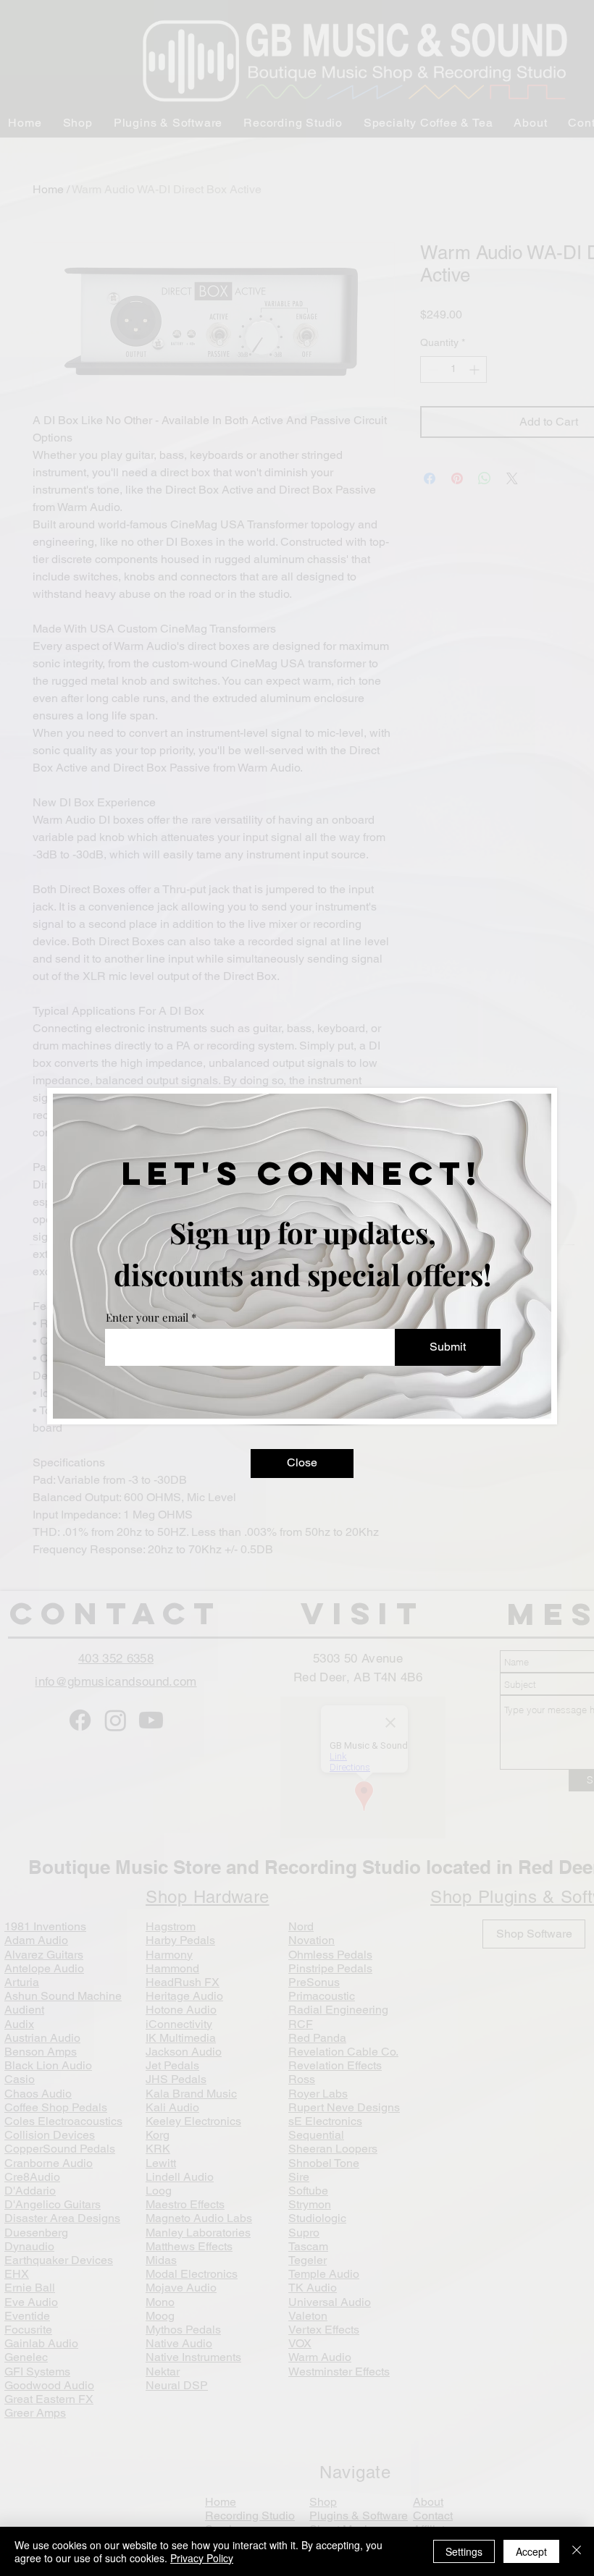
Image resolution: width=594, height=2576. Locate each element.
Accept (531, 2551)
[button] (302, 1464)
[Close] (577, 2551)
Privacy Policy (202, 2558)
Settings (464, 2551)
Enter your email (147, 1318)
